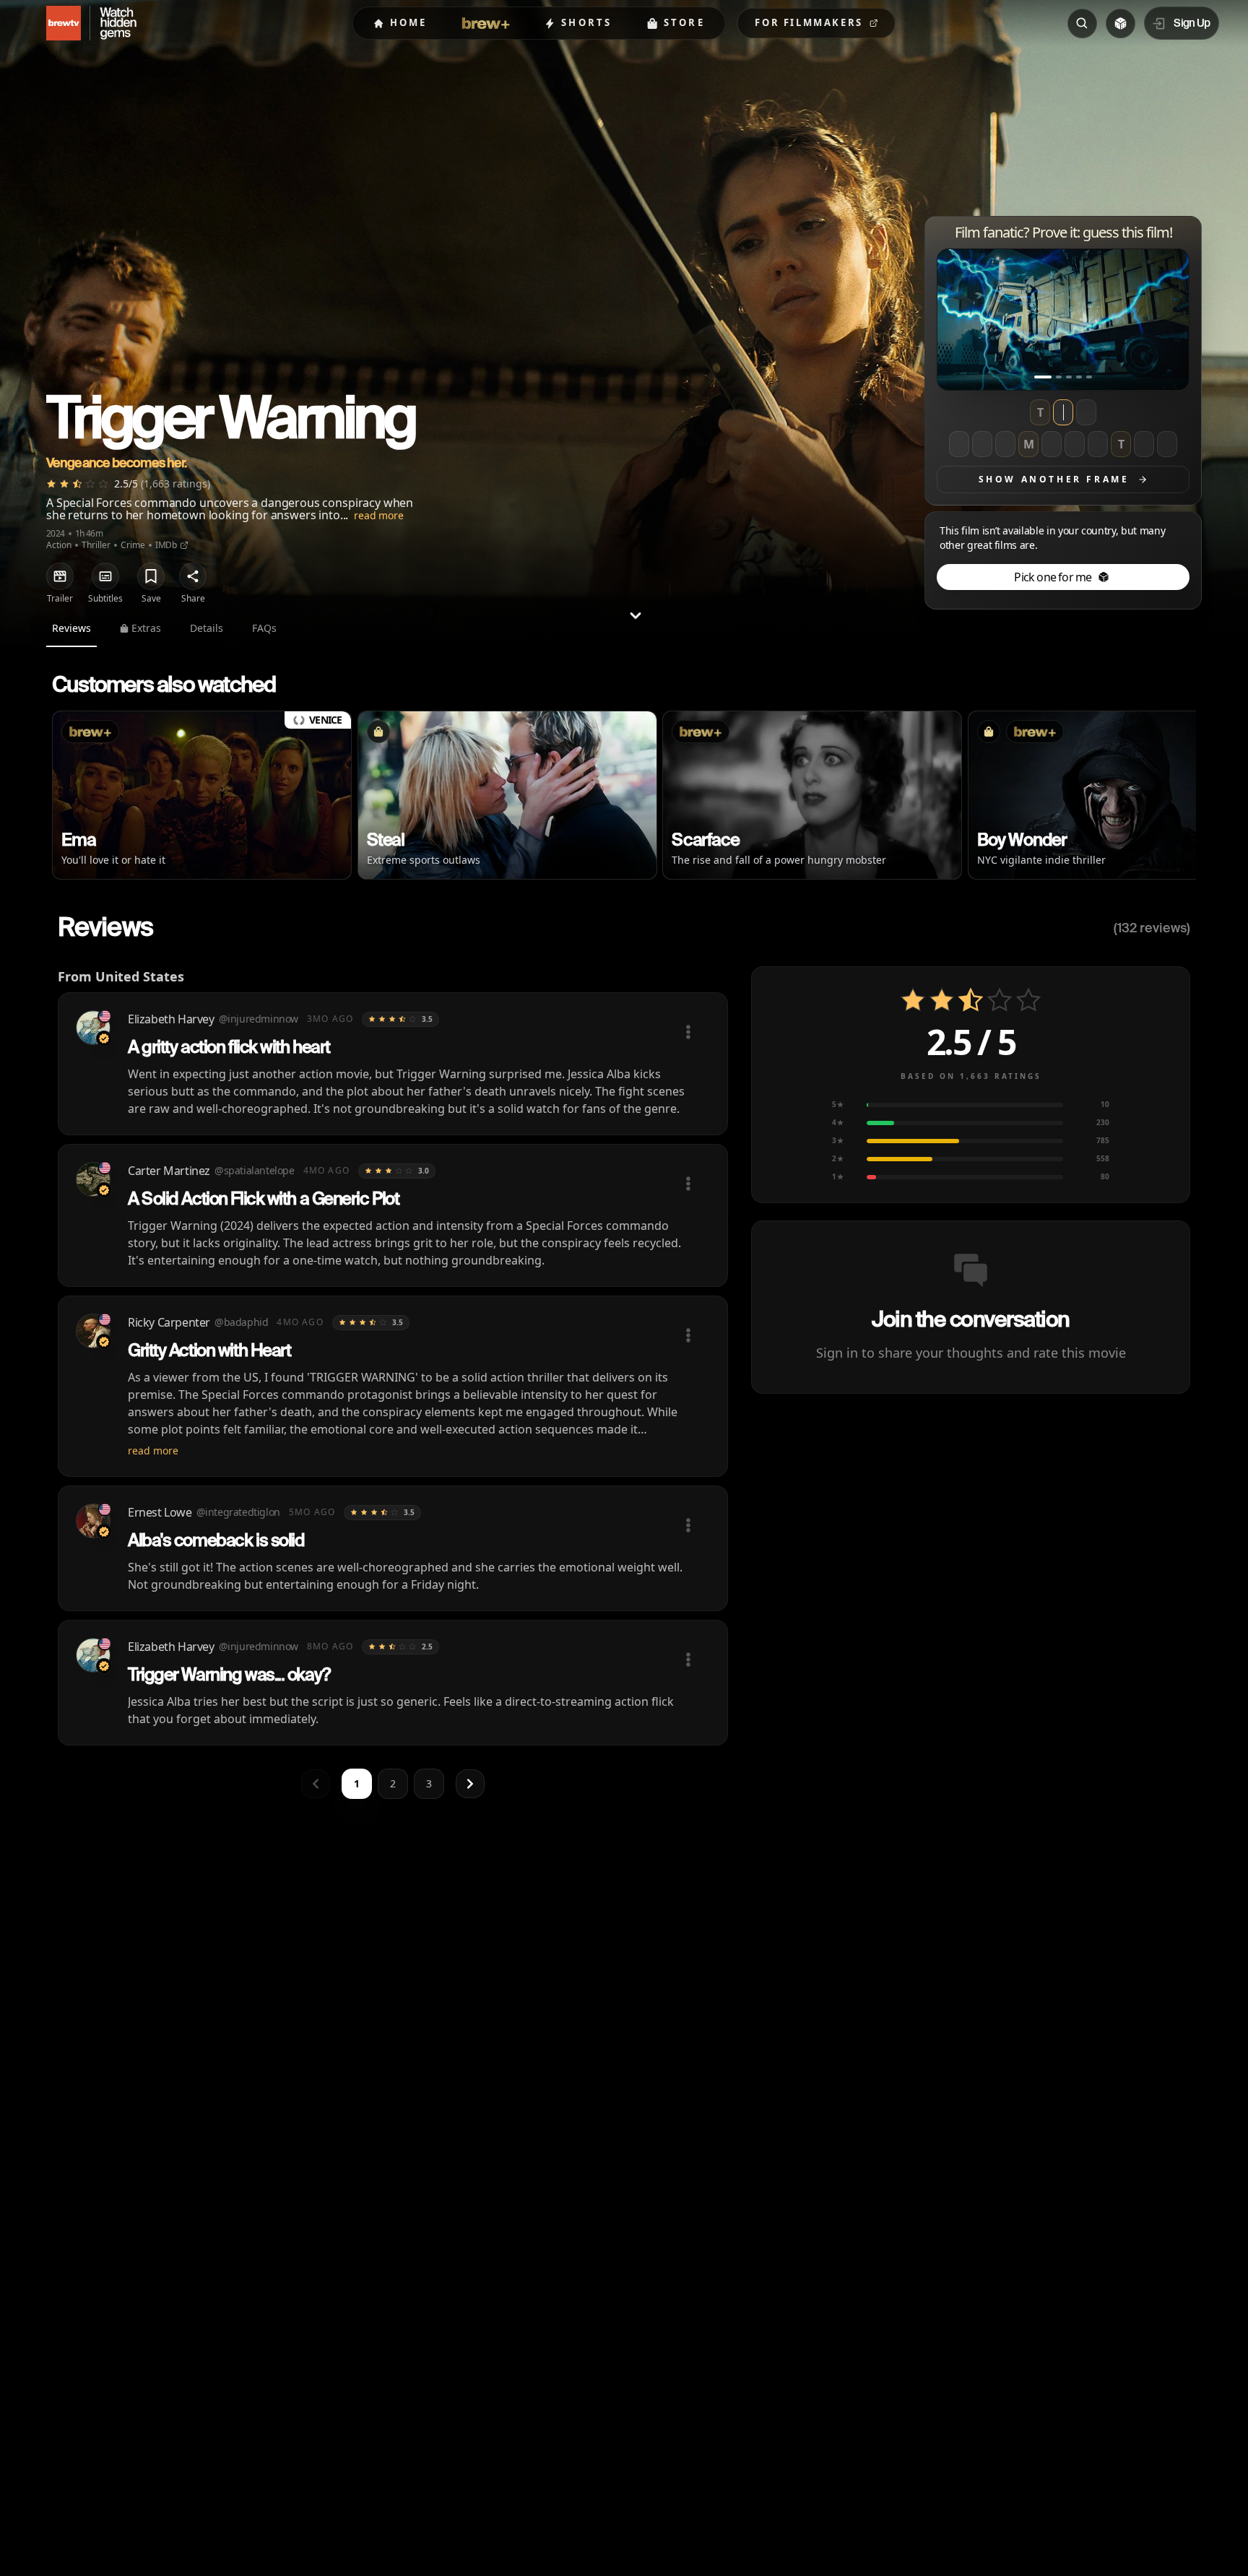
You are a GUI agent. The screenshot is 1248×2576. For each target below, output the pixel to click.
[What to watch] (1121, 23)
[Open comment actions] (688, 1032)
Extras (146, 628)
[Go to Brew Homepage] (55, 23)
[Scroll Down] (636, 615)
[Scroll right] (1173, 798)
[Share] (193, 576)
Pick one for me (1053, 577)
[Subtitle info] (105, 576)
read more (379, 515)
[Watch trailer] (60, 576)
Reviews (71, 628)
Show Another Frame (1054, 479)
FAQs (264, 628)
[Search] (1082, 23)
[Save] (151, 576)
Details (207, 628)
